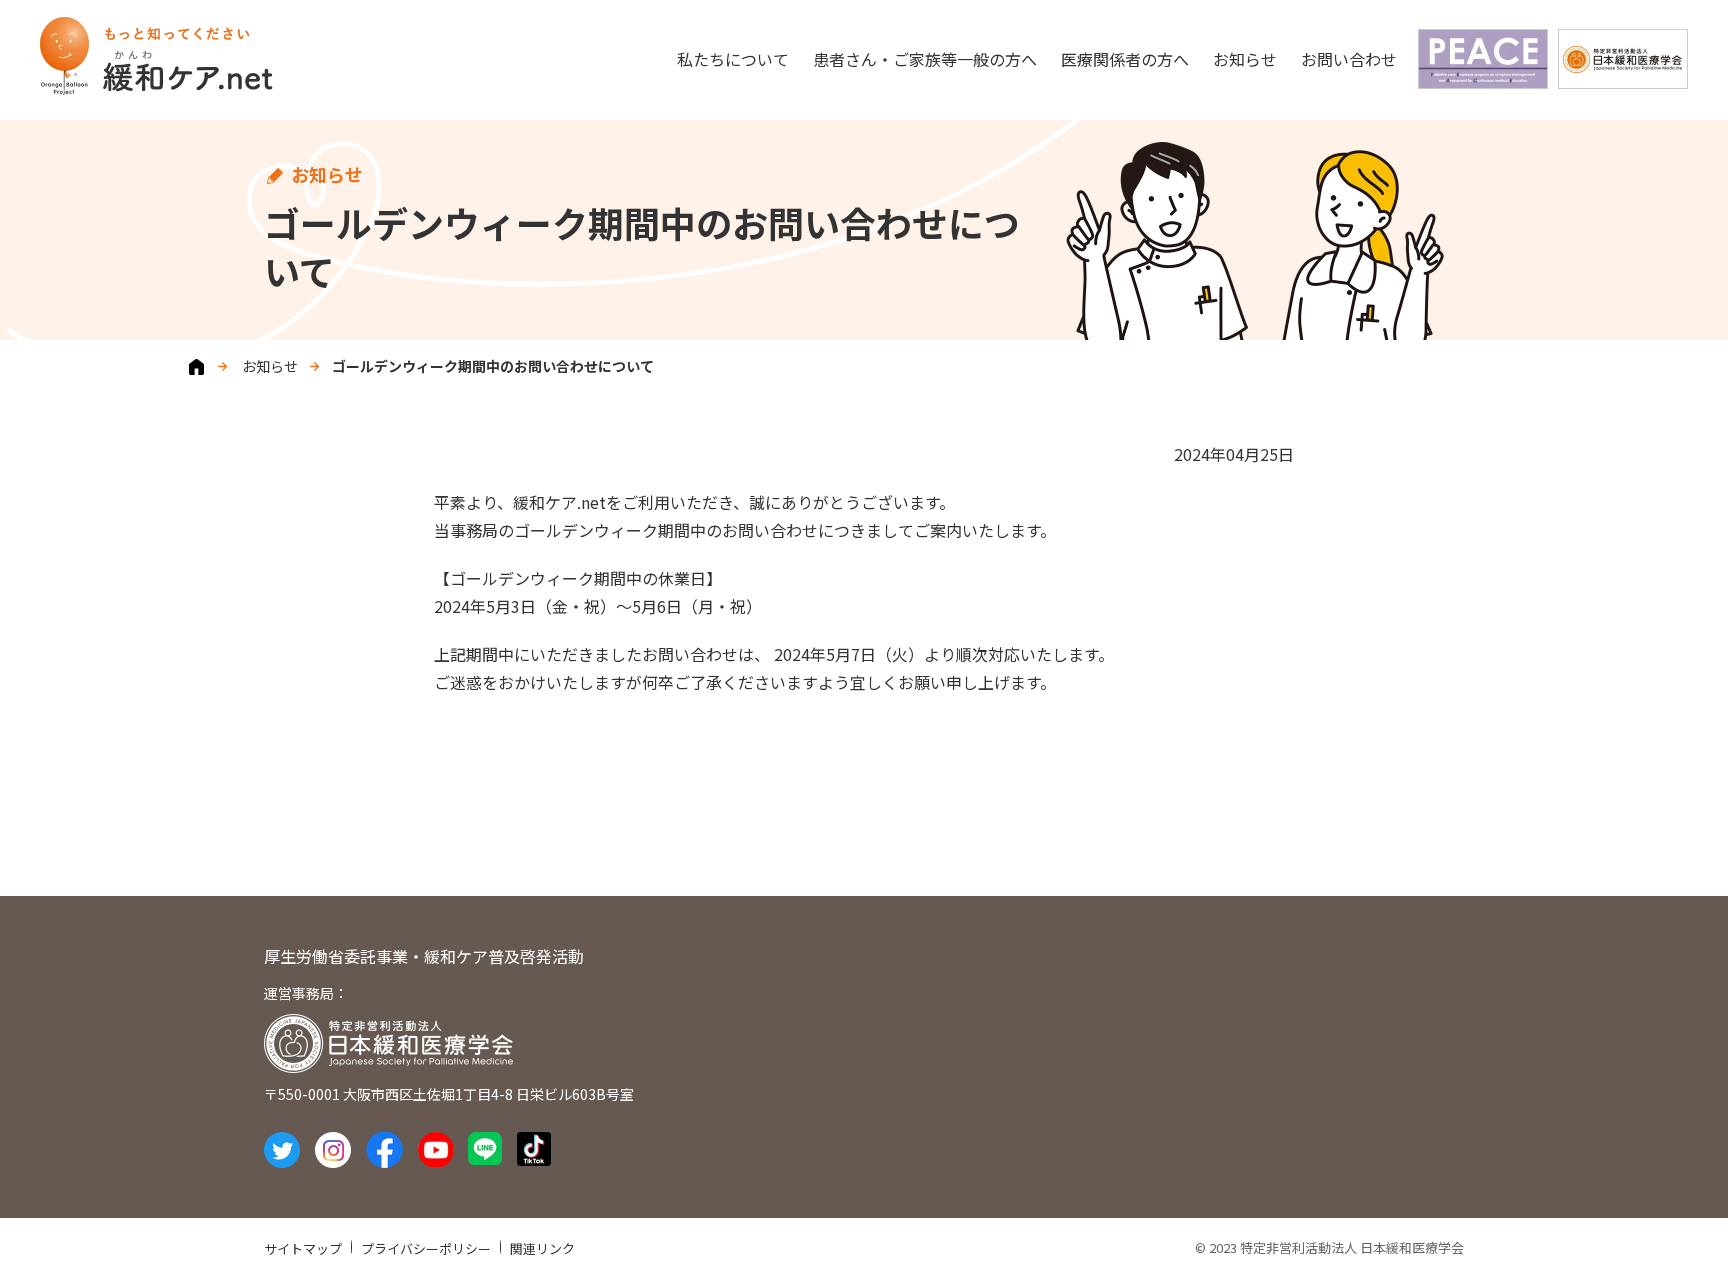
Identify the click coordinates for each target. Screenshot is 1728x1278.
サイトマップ (303, 1248)
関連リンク (542, 1248)
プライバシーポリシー (426, 1248)
